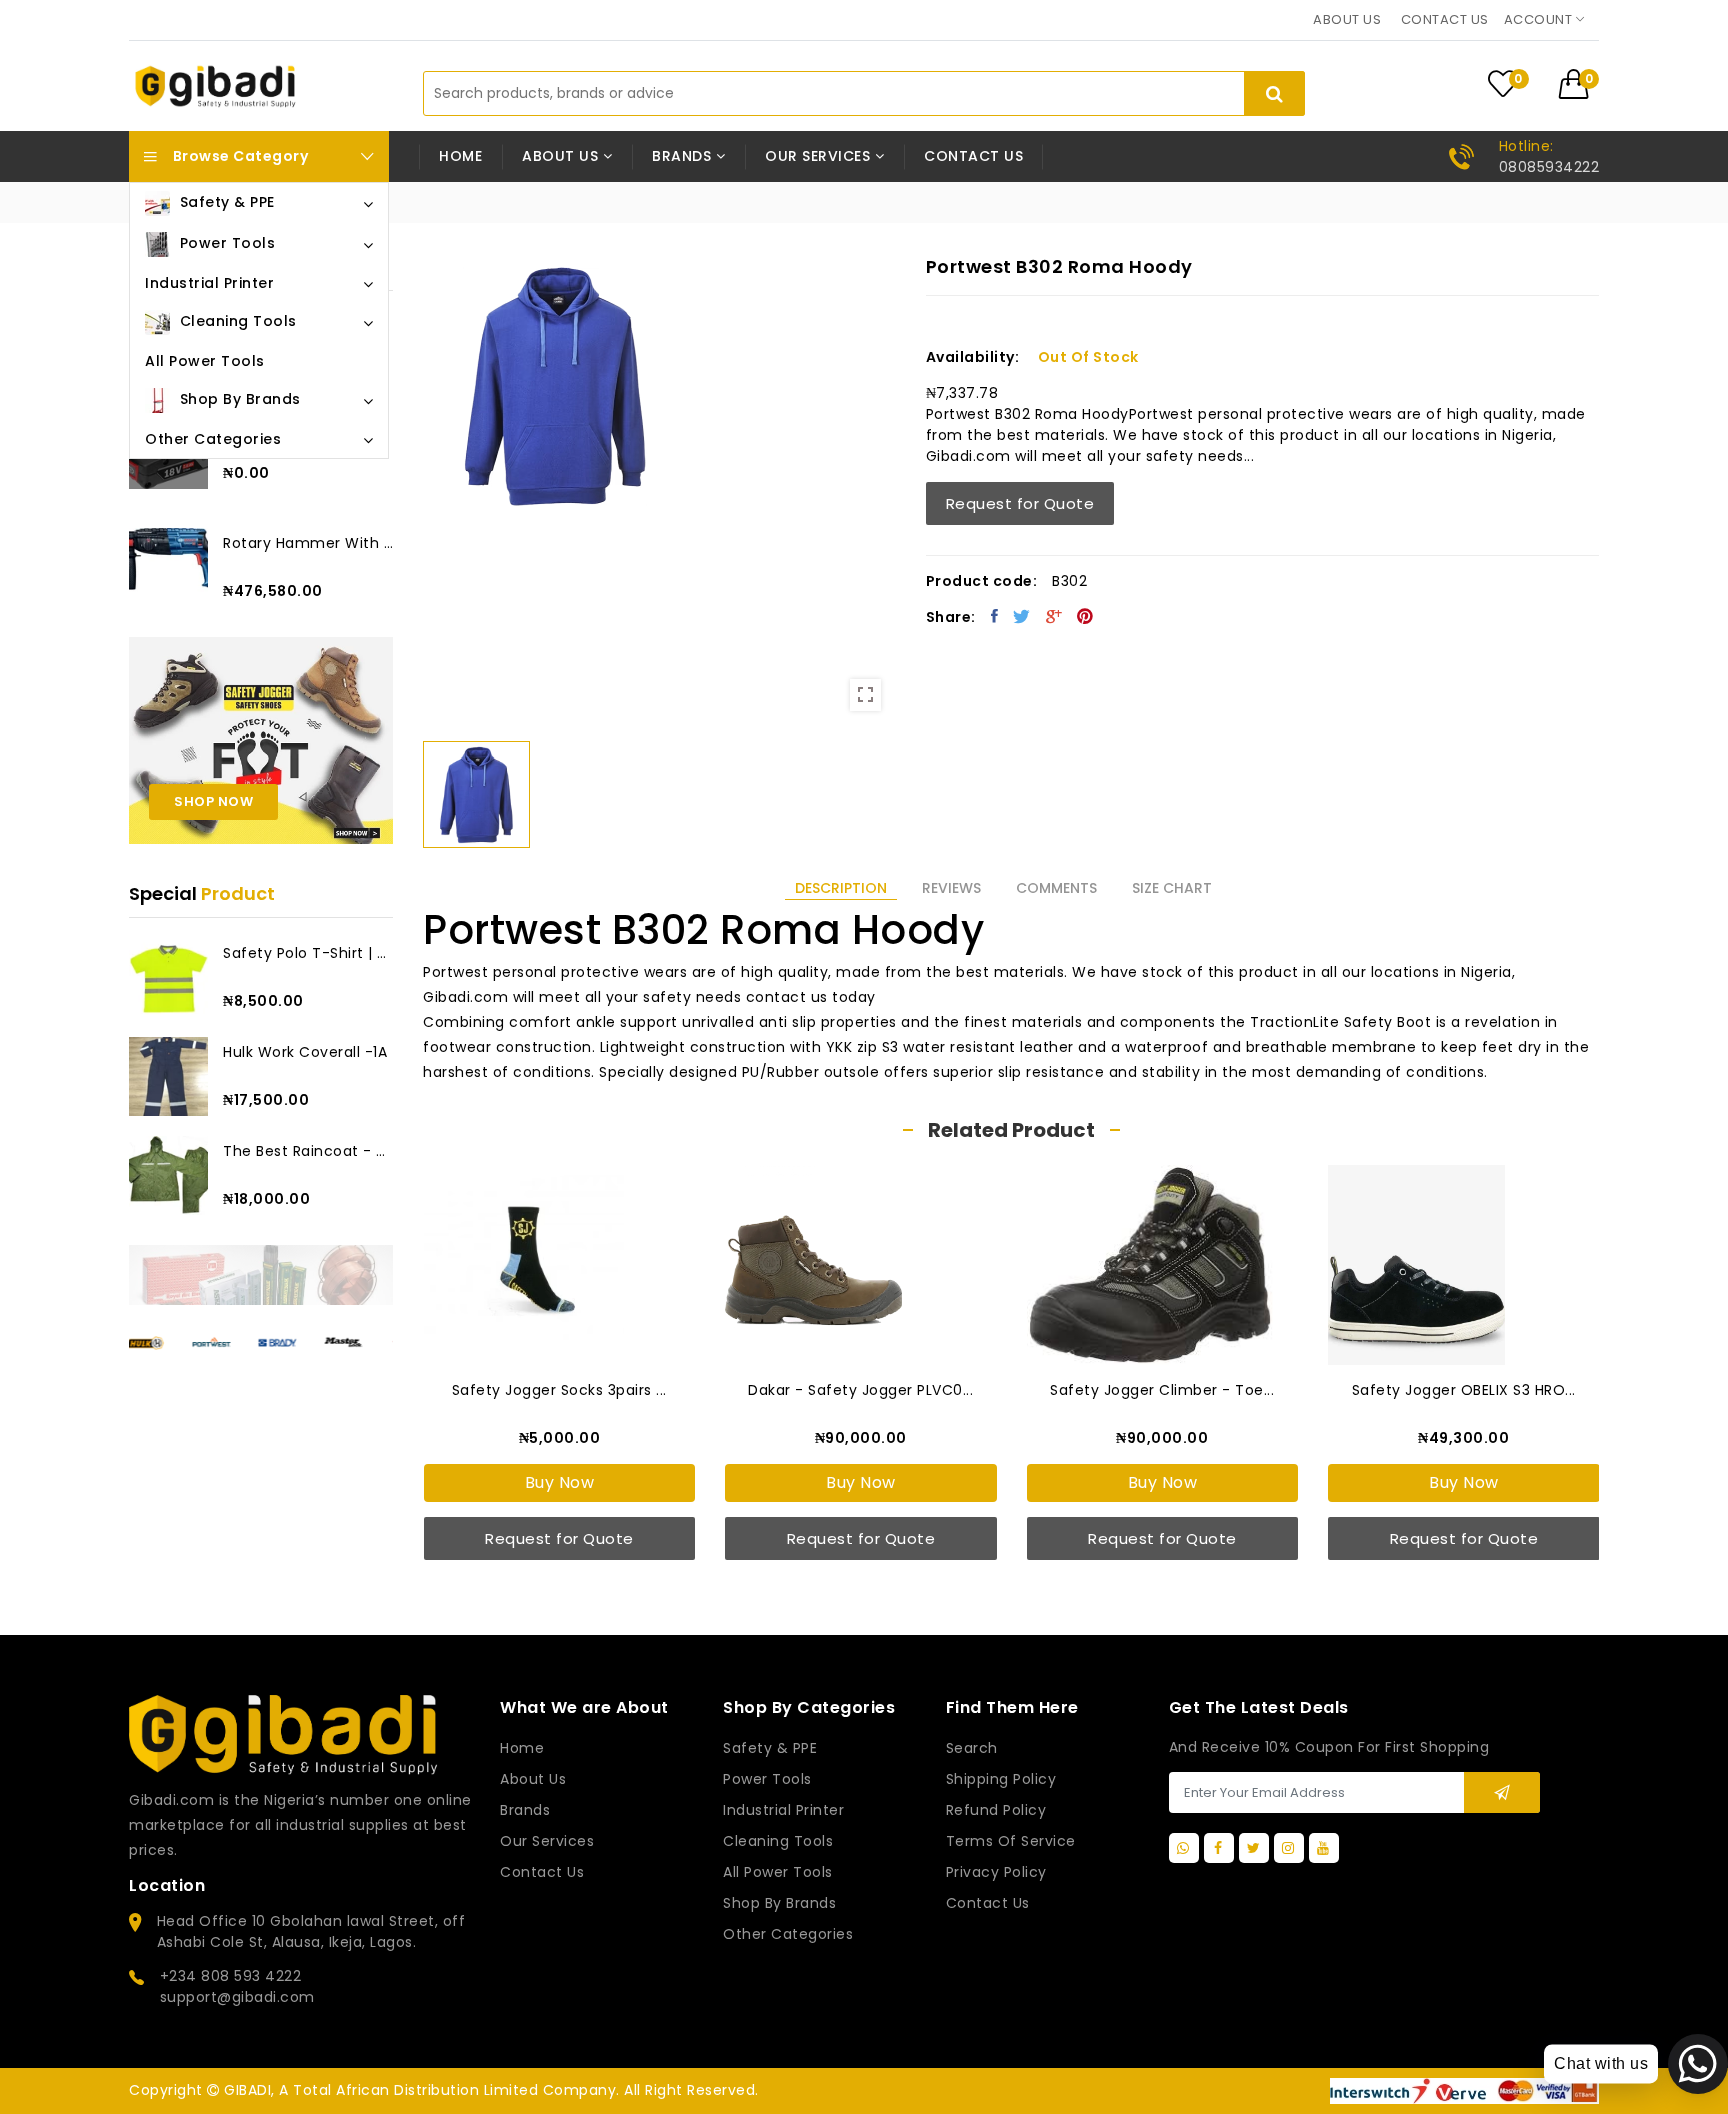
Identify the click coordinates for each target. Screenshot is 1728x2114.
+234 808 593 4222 (231, 1976)
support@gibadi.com (237, 1997)
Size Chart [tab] (1172, 888)
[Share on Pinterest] (1085, 616)
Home (460, 156)
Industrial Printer (783, 1810)
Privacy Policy (996, 1872)
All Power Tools (778, 1872)
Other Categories (788, 1934)
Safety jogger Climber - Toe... (1162, 1390)
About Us (533, 1779)
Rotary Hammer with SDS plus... (308, 543)
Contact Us (988, 1903)
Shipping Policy (1001, 1779)
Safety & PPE (770, 1748)
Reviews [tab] (951, 888)
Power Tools (767, 1779)
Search (972, 1748)
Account (1540, 19)
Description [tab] (841, 888)
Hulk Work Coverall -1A (305, 1052)
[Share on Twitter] (1022, 616)
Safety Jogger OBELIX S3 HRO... (1464, 1390)
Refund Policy (996, 1810)
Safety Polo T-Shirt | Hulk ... (308, 953)
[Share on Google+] (1054, 616)
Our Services (547, 1841)
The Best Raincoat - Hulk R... (308, 1151)
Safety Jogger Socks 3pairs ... (559, 1390)
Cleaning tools (778, 1841)
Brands (525, 1810)
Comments (1056, 888)
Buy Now (560, 1482)
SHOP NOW (213, 801)
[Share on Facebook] (995, 616)
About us (1347, 19)
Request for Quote (1020, 503)
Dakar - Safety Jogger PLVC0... (860, 1390)
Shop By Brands (779, 1903)
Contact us (1445, 19)
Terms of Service (1011, 1841)
